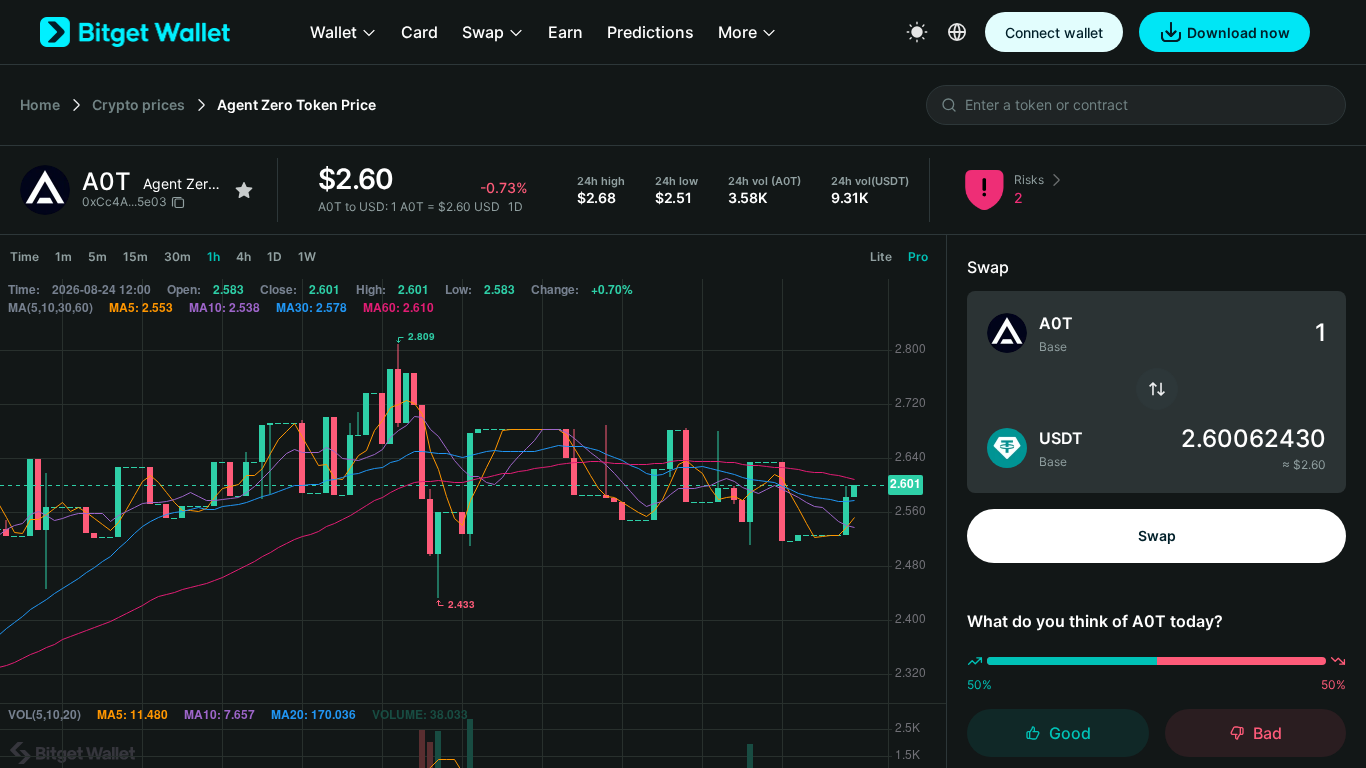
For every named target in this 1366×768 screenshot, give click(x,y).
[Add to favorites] (244, 190)
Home (40, 104)
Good (1070, 733)
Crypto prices (138, 104)
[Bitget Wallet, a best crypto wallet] (135, 32)
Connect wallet (1054, 32)
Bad (1267, 733)
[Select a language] (957, 32)
